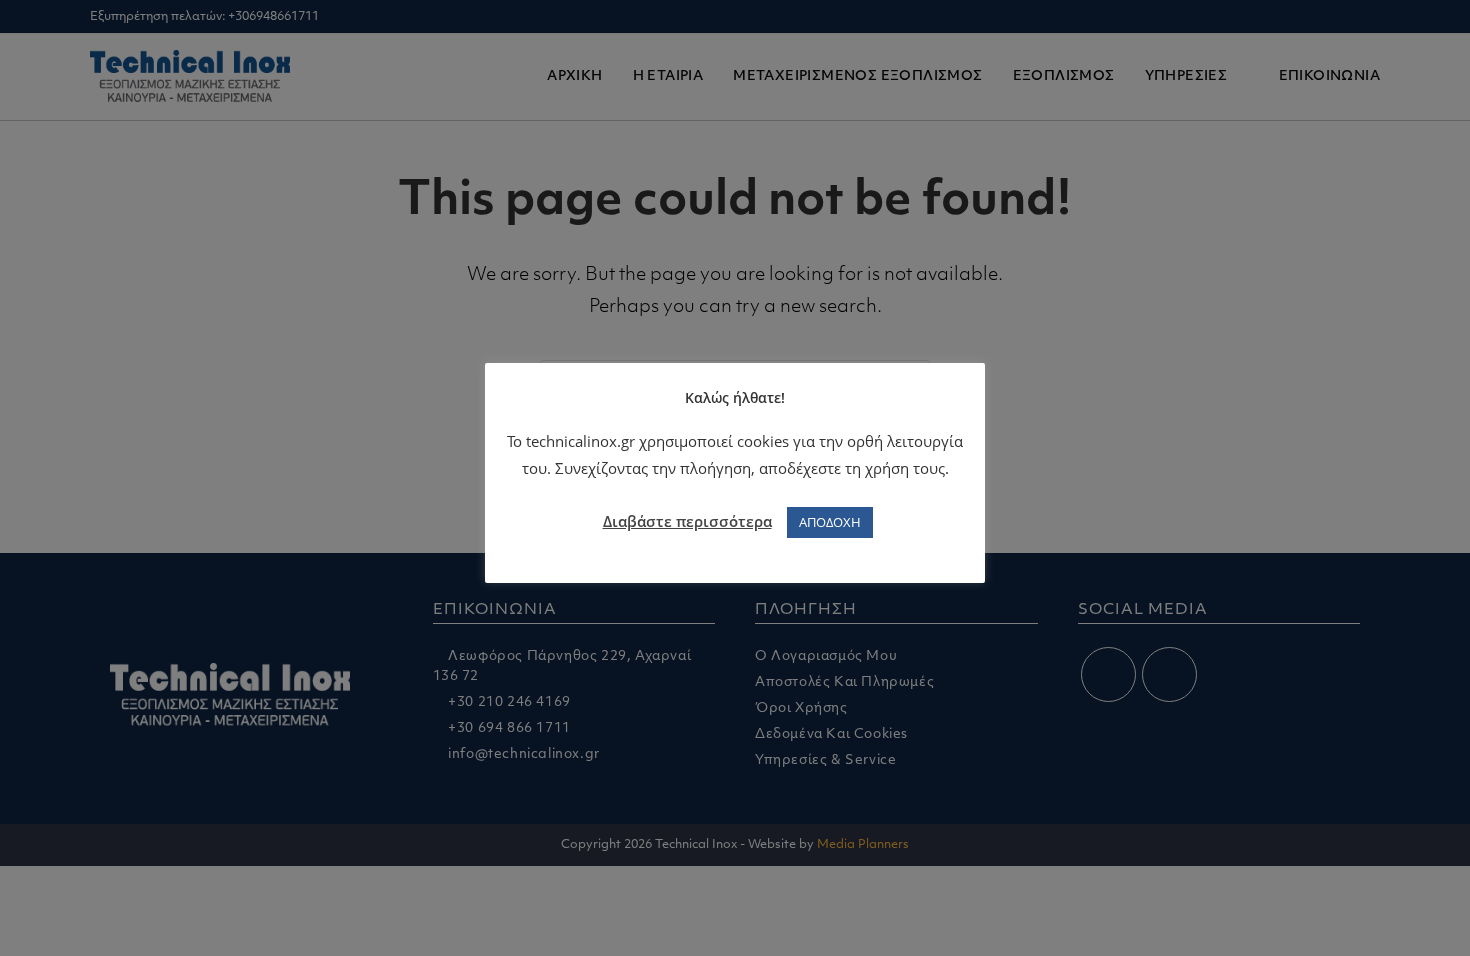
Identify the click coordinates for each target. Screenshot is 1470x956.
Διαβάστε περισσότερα (687, 521)
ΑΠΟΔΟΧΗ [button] (830, 522)
